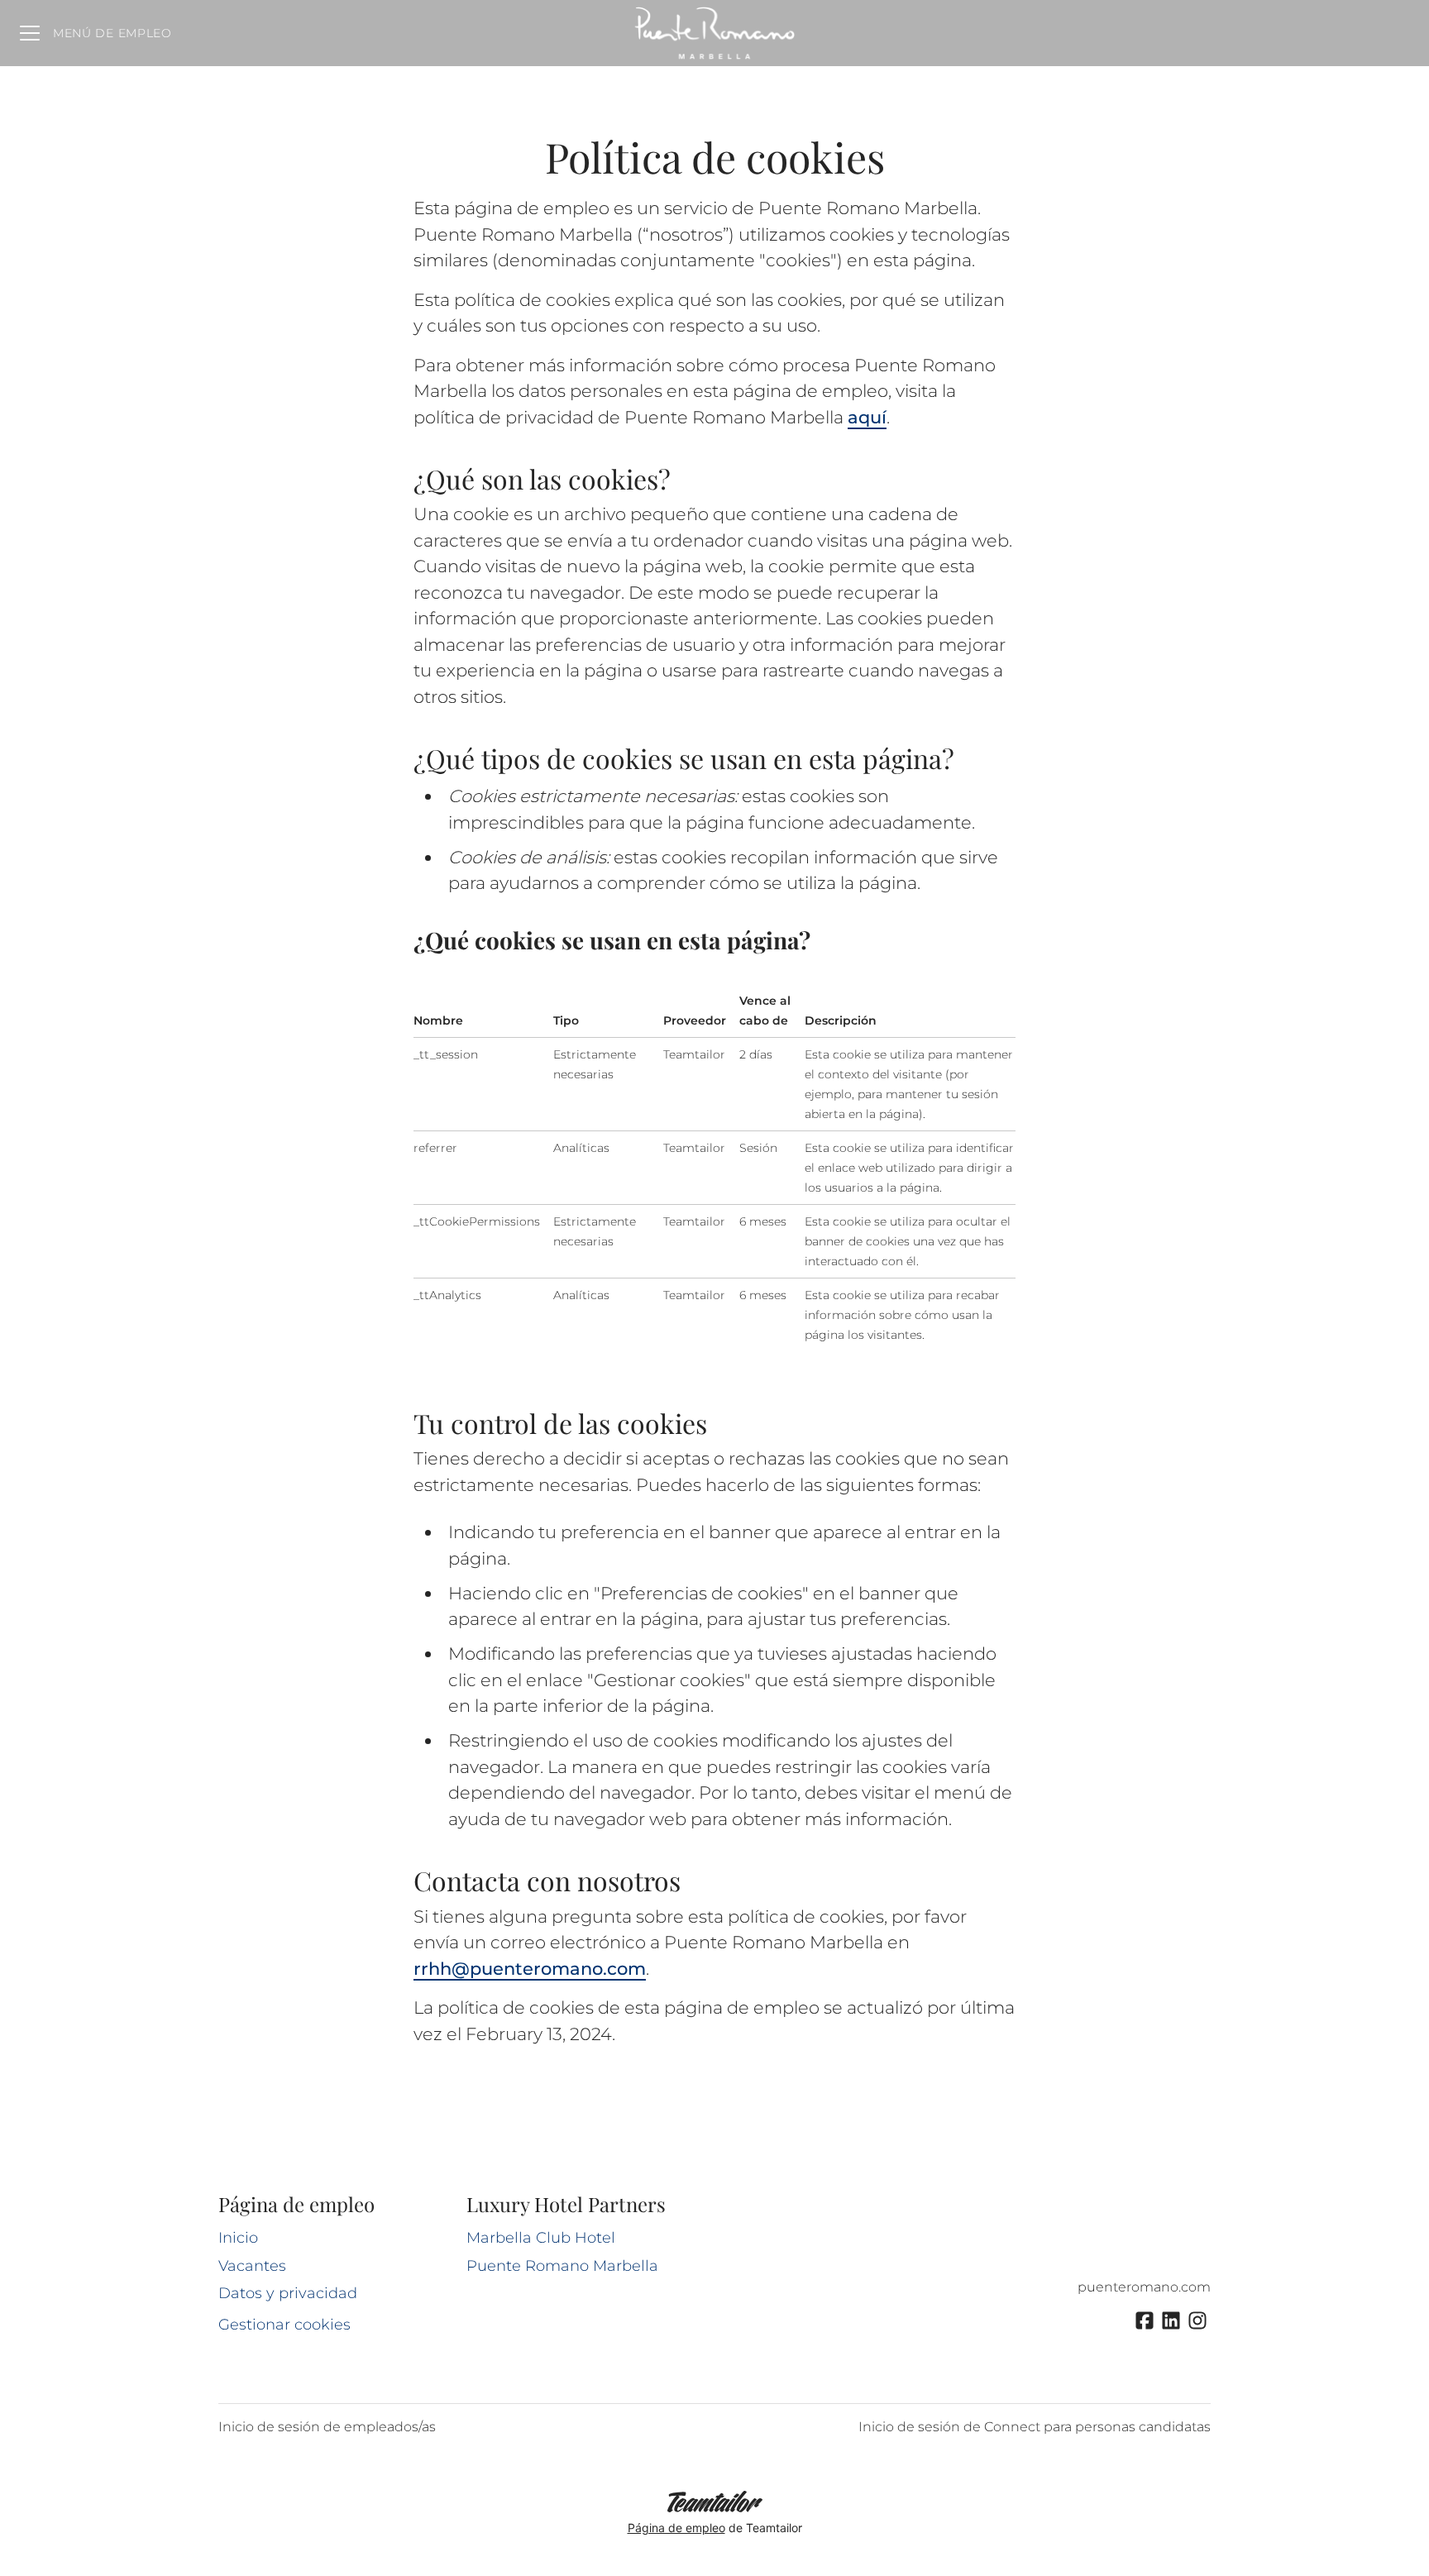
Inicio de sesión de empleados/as (327, 2427)
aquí (867, 417)
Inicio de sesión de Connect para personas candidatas (1035, 2427)
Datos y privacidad (288, 2293)
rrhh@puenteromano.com (530, 1969)
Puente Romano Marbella (562, 2266)
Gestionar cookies (284, 2325)
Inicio (238, 2238)
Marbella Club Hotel (541, 2238)
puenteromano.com (1144, 2287)
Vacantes (252, 2266)
